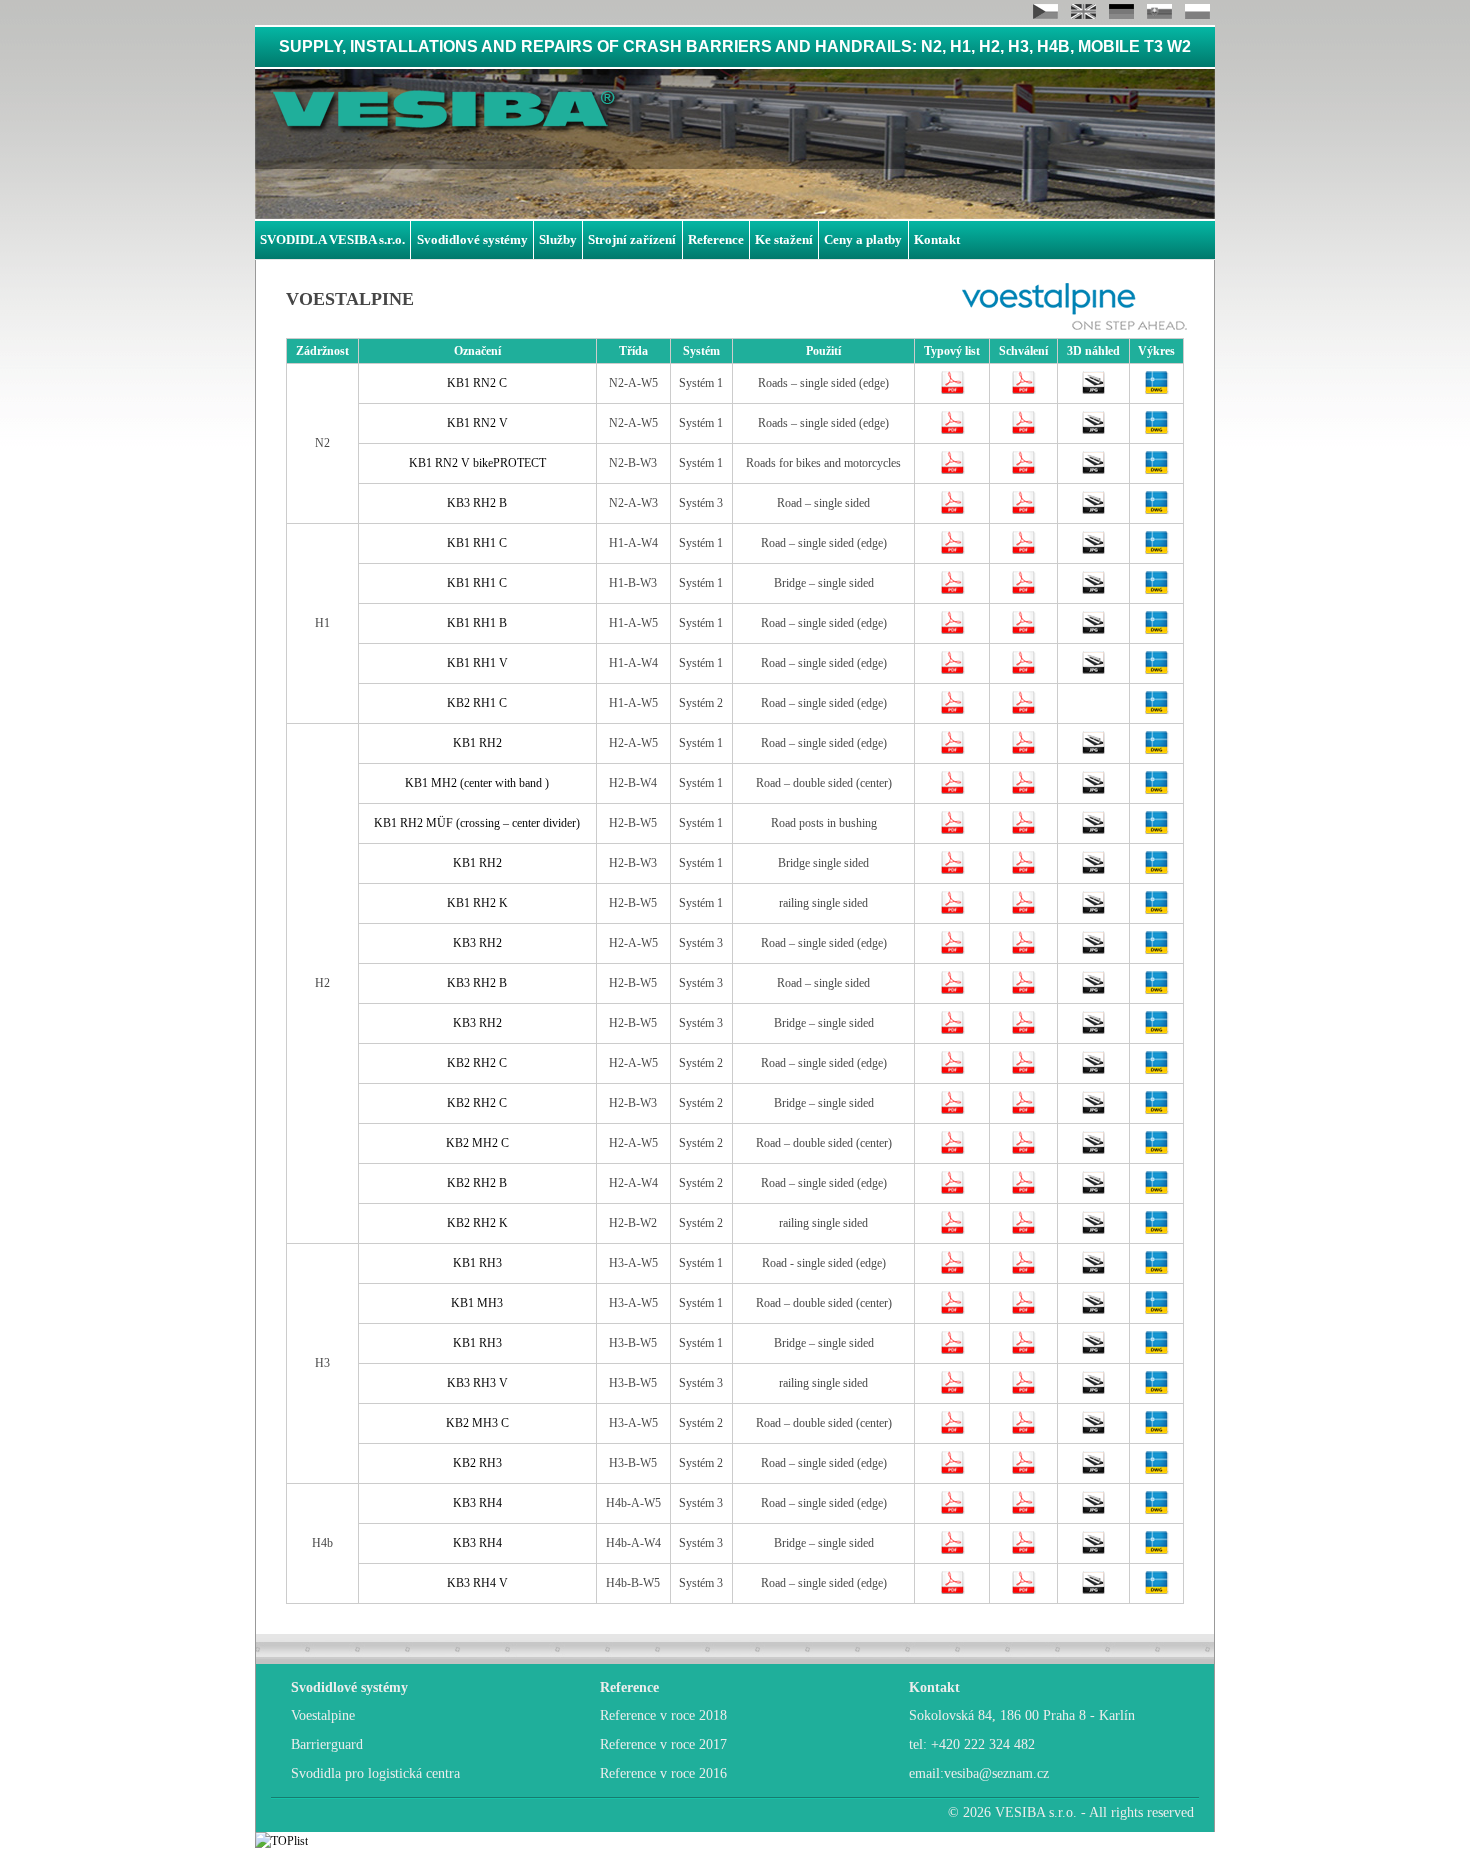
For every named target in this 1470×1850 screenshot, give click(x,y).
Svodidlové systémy (472, 239)
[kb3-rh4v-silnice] (1093, 1591)
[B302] (952, 1391)
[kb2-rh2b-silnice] (1093, 1191)
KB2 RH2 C (477, 1063)
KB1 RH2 (477, 743)
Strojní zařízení (632, 239)
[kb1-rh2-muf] (1093, 831)
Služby (558, 239)
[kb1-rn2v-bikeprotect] (1093, 471)
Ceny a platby (863, 239)
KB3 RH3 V (477, 1383)
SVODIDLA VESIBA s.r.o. (332, 239)
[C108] (952, 791)
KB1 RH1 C (477, 543)
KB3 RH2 (477, 943)
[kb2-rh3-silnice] (1093, 1471)
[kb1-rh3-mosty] (1093, 1351)
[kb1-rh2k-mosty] (1093, 911)
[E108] (952, 431)
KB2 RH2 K (477, 1223)
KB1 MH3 (477, 1303)
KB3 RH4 (477, 1503)
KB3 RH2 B (477, 503)
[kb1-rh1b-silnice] (1093, 631)
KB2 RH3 (477, 1463)
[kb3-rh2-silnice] (1093, 951)
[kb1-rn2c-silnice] (1093, 391)
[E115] (952, 471)
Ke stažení (784, 239)
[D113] (952, 671)
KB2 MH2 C (477, 1143)
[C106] (952, 911)
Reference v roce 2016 (663, 1773)
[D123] (952, 591)
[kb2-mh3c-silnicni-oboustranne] (1093, 1431)
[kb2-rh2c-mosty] (1093, 1111)
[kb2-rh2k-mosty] (1093, 1231)
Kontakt (937, 239)
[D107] (952, 631)
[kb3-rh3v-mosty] (1093, 1391)
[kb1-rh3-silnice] (1093, 1271)
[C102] (952, 871)
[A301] (952, 1511)
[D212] (952, 711)
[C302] (952, 1031)
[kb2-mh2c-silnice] (1093, 1151)
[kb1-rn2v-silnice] (1093, 431)
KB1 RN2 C (477, 383)
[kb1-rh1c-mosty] (1093, 591)
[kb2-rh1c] (1156, 711)
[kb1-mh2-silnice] (1093, 791)
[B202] (952, 1471)
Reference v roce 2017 (663, 1744)
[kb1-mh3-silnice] (1093, 1311)
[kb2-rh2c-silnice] (1093, 1071)
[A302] (952, 1551)
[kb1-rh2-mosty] (1093, 871)
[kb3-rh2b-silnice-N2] (1093, 511)
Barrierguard (327, 1744)
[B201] (952, 1431)
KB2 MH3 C (477, 1423)
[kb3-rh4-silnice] (1093, 1511)
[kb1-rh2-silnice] (1093, 751)
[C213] (952, 1231)
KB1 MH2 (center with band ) (477, 783)
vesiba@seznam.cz (996, 1773)
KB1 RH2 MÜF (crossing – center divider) (477, 823)
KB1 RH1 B (477, 623)
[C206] (952, 1071)
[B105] (952, 1351)
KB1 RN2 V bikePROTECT (477, 463)
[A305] (952, 1591)
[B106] (952, 1271)
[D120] (952, 551)
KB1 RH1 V (477, 663)
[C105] (952, 751)
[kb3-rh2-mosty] (1093, 1031)
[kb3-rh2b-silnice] (1093, 991)
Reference (716, 239)
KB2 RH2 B (477, 1183)
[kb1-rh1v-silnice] (1093, 671)
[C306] (952, 511)
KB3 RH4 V (477, 1583)
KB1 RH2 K (477, 903)
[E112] (952, 391)
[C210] (952, 1111)
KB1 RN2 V (477, 423)
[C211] (952, 1191)
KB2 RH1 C (477, 703)
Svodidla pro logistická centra (375, 1773)
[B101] (952, 1311)
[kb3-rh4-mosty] (1093, 1551)
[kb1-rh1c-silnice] (1093, 551)
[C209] (952, 1151)
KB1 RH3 (477, 1263)
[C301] (952, 951)
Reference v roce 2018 (663, 1715)
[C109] (952, 831)
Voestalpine (323, 1715)
